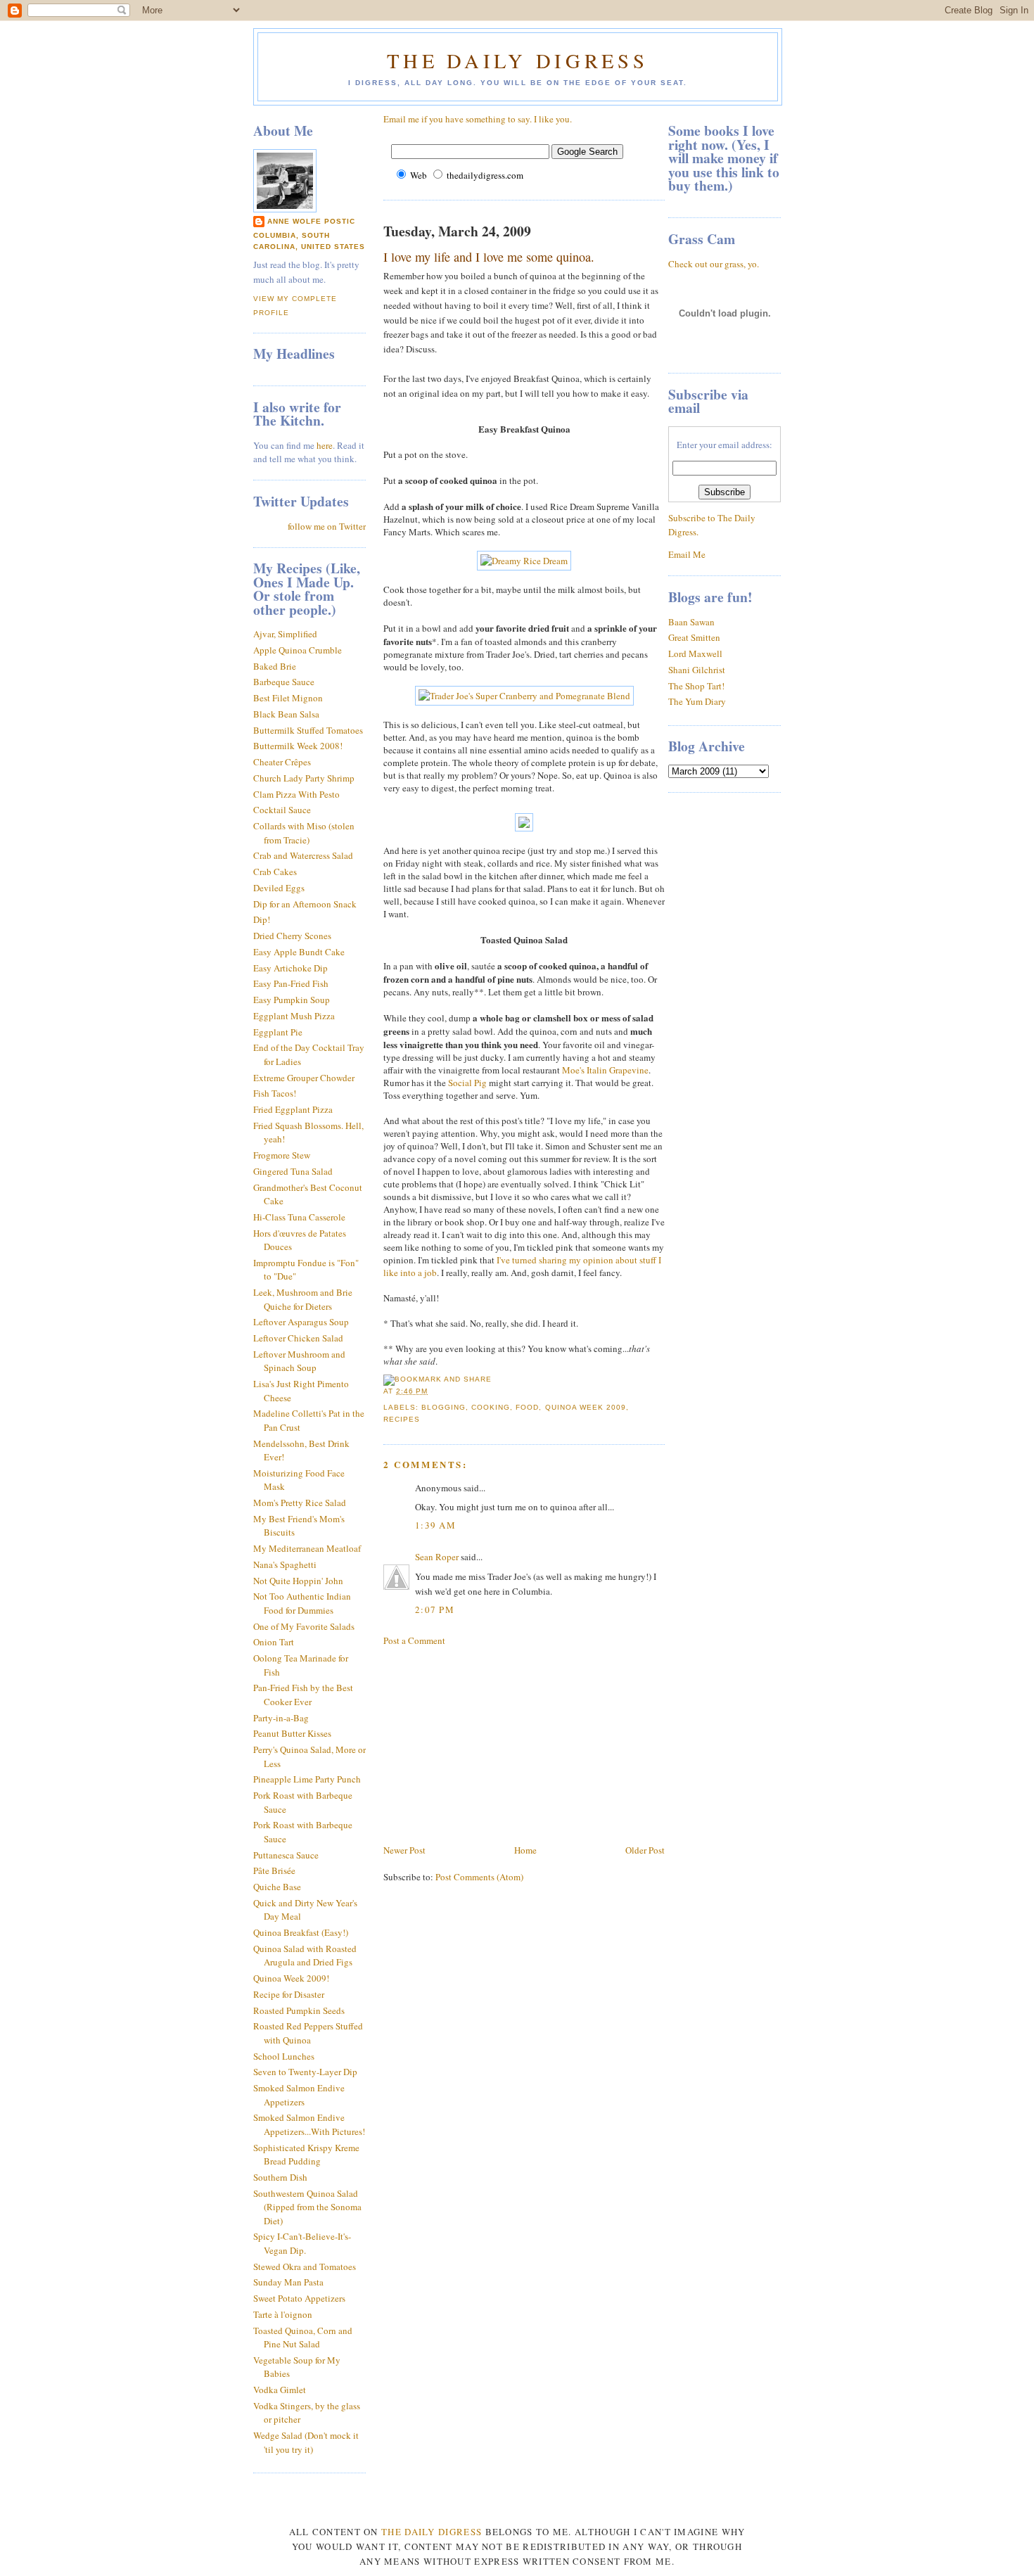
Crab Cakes (275, 872)
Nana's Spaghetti (285, 1564)
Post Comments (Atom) (479, 1877)
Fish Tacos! (275, 1093)
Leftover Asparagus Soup (301, 1322)
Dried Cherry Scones (292, 936)
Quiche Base (277, 1887)
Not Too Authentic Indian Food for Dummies (302, 1603)
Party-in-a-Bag (281, 1718)
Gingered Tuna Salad (293, 1171)
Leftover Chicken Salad (298, 1338)
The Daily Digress (517, 60)
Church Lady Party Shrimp (304, 778)
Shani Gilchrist (697, 670)
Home (525, 1850)
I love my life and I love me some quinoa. (489, 257)
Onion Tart (274, 1642)
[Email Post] (432, 1391)
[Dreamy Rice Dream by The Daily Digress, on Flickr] (524, 561)
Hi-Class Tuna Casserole (299, 1217)
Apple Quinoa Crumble (298, 650)
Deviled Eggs (279, 888)
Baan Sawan (691, 622)
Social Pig (467, 1083)
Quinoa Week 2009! (291, 1978)
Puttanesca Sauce (286, 1855)
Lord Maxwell (695, 653)
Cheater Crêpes (282, 762)
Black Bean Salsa (286, 714)
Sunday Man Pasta (288, 2282)
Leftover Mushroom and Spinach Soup (299, 1361)
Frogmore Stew (282, 1155)
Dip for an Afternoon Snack (305, 904)
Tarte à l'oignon (283, 2314)
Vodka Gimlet (280, 2390)
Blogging (443, 1407)
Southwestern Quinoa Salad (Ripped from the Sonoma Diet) (307, 2207)
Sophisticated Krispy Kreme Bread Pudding (306, 2155)
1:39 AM (435, 1525)
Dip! (262, 919)
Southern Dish (280, 2177)
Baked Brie (275, 666)
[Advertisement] (489, 1744)
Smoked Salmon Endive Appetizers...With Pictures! (309, 2124)
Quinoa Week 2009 (586, 1407)
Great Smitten (694, 637)
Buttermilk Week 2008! (298, 746)
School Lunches (284, 2056)
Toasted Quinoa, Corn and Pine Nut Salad (303, 2338)
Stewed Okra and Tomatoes (305, 2266)
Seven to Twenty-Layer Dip (305, 2072)
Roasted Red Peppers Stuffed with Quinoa (308, 2033)
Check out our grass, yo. (714, 264)
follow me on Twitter (327, 526)
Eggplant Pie (278, 1032)
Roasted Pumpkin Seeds (299, 2010)
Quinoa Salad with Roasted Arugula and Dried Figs (305, 1956)
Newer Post (404, 1850)
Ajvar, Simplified (285, 634)
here (325, 445)
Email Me (687, 554)
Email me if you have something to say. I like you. (478, 119)
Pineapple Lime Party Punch (307, 1779)
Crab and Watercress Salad (303, 855)
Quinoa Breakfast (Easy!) (301, 1932)
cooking (491, 1407)
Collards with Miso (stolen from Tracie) (304, 833)
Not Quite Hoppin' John (298, 1581)
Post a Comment (414, 1640)
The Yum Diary (697, 701)
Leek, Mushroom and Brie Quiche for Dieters (303, 1299)
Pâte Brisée (274, 1870)
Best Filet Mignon (288, 698)
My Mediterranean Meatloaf (307, 1548)
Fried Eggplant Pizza (293, 1109)
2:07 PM (435, 1609)
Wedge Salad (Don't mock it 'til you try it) (306, 2442)
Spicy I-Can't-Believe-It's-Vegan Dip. (302, 2243)
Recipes (402, 1419)
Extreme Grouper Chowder (304, 1078)
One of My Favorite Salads (304, 1626)
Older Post (645, 1850)
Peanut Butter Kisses (292, 1733)
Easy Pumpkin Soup (292, 1000)
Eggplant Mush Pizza (294, 1016)
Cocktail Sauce (282, 810)
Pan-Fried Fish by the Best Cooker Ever (303, 1695)
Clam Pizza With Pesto (296, 794)
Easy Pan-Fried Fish (291, 983)
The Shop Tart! (696, 686)
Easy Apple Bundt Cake (299, 952)
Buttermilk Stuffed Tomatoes (308, 730)
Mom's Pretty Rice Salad (300, 1503)
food (527, 1407)
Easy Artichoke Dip (291, 968)
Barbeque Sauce (284, 682)
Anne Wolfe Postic (311, 221)
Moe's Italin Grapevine (605, 1070)
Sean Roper (437, 1557)
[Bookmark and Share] (438, 1379)
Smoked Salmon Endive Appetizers (299, 2095)
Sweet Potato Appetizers (299, 2298)
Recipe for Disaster (289, 1994)
